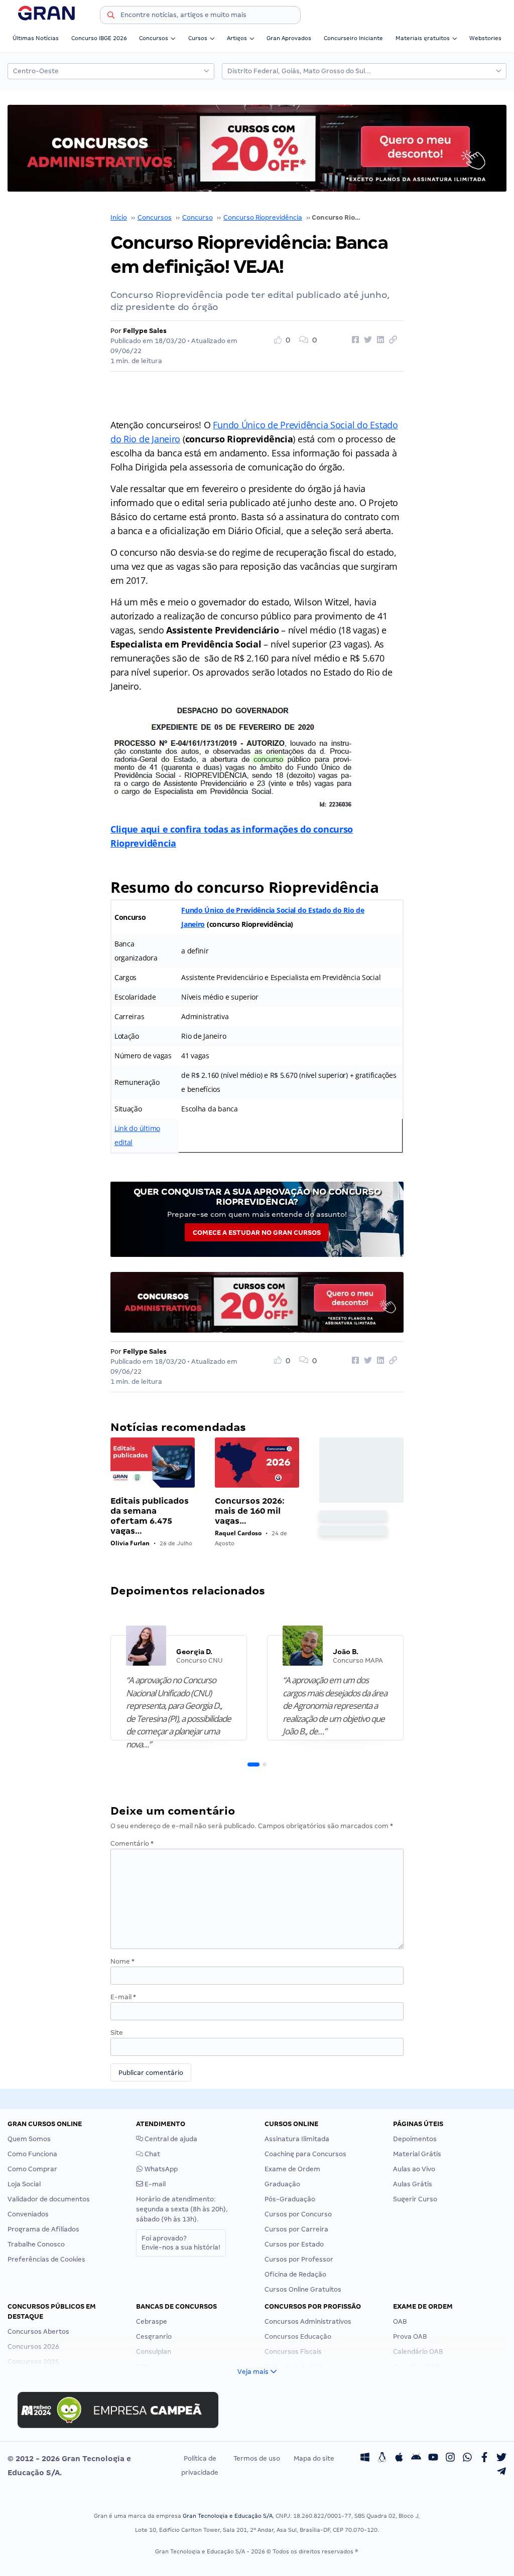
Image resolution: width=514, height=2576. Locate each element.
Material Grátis (417, 2154)
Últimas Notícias (36, 38)
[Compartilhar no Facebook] (354, 340)
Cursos (198, 38)
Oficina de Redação (295, 2274)
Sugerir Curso (415, 2199)
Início (119, 217)
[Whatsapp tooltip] (467, 2459)
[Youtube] (433, 2459)
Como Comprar (32, 2169)
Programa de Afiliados (43, 2229)
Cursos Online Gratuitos (303, 2289)
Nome (122, 1961)
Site (117, 2033)
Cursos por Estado (294, 2244)
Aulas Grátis (413, 2184)
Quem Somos (29, 2139)
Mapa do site (314, 2458)
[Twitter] (501, 2459)
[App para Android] (416, 2459)
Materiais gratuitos (423, 38)
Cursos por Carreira (296, 2229)
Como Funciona (32, 2154)
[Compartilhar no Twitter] (366, 340)
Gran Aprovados (289, 38)
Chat (152, 2154)
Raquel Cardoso (238, 1533)
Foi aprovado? (181, 2243)
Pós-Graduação (290, 2199)
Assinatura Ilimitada (297, 2139)
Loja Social (24, 2184)
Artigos (237, 38)
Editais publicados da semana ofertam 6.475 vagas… (150, 1516)
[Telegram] (501, 2473)
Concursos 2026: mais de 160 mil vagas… (250, 1511)
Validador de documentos (49, 2199)
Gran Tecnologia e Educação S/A (228, 2516)
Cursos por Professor (299, 2259)
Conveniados (28, 2214)
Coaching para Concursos (305, 2154)
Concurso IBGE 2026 (99, 38)
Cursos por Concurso (298, 2214)
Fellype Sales (145, 331)
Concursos (154, 38)
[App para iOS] (399, 2459)
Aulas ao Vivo (414, 2169)
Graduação (282, 2184)
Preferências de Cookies (46, 2259)
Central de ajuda (170, 2139)
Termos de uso (257, 2458)
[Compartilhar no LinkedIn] (379, 340)
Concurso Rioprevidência (263, 217)
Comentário (132, 1843)
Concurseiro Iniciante (353, 38)
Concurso (198, 217)
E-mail (123, 1997)
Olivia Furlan (130, 1543)
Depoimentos (415, 2139)
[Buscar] (111, 17)
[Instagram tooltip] (450, 2459)
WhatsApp (160, 2169)
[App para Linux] (382, 2459)
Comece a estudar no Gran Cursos (257, 1233)
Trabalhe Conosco (36, 2244)
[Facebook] (484, 2459)
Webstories (485, 38)
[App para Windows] (365, 2459)
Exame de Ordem (292, 2169)
